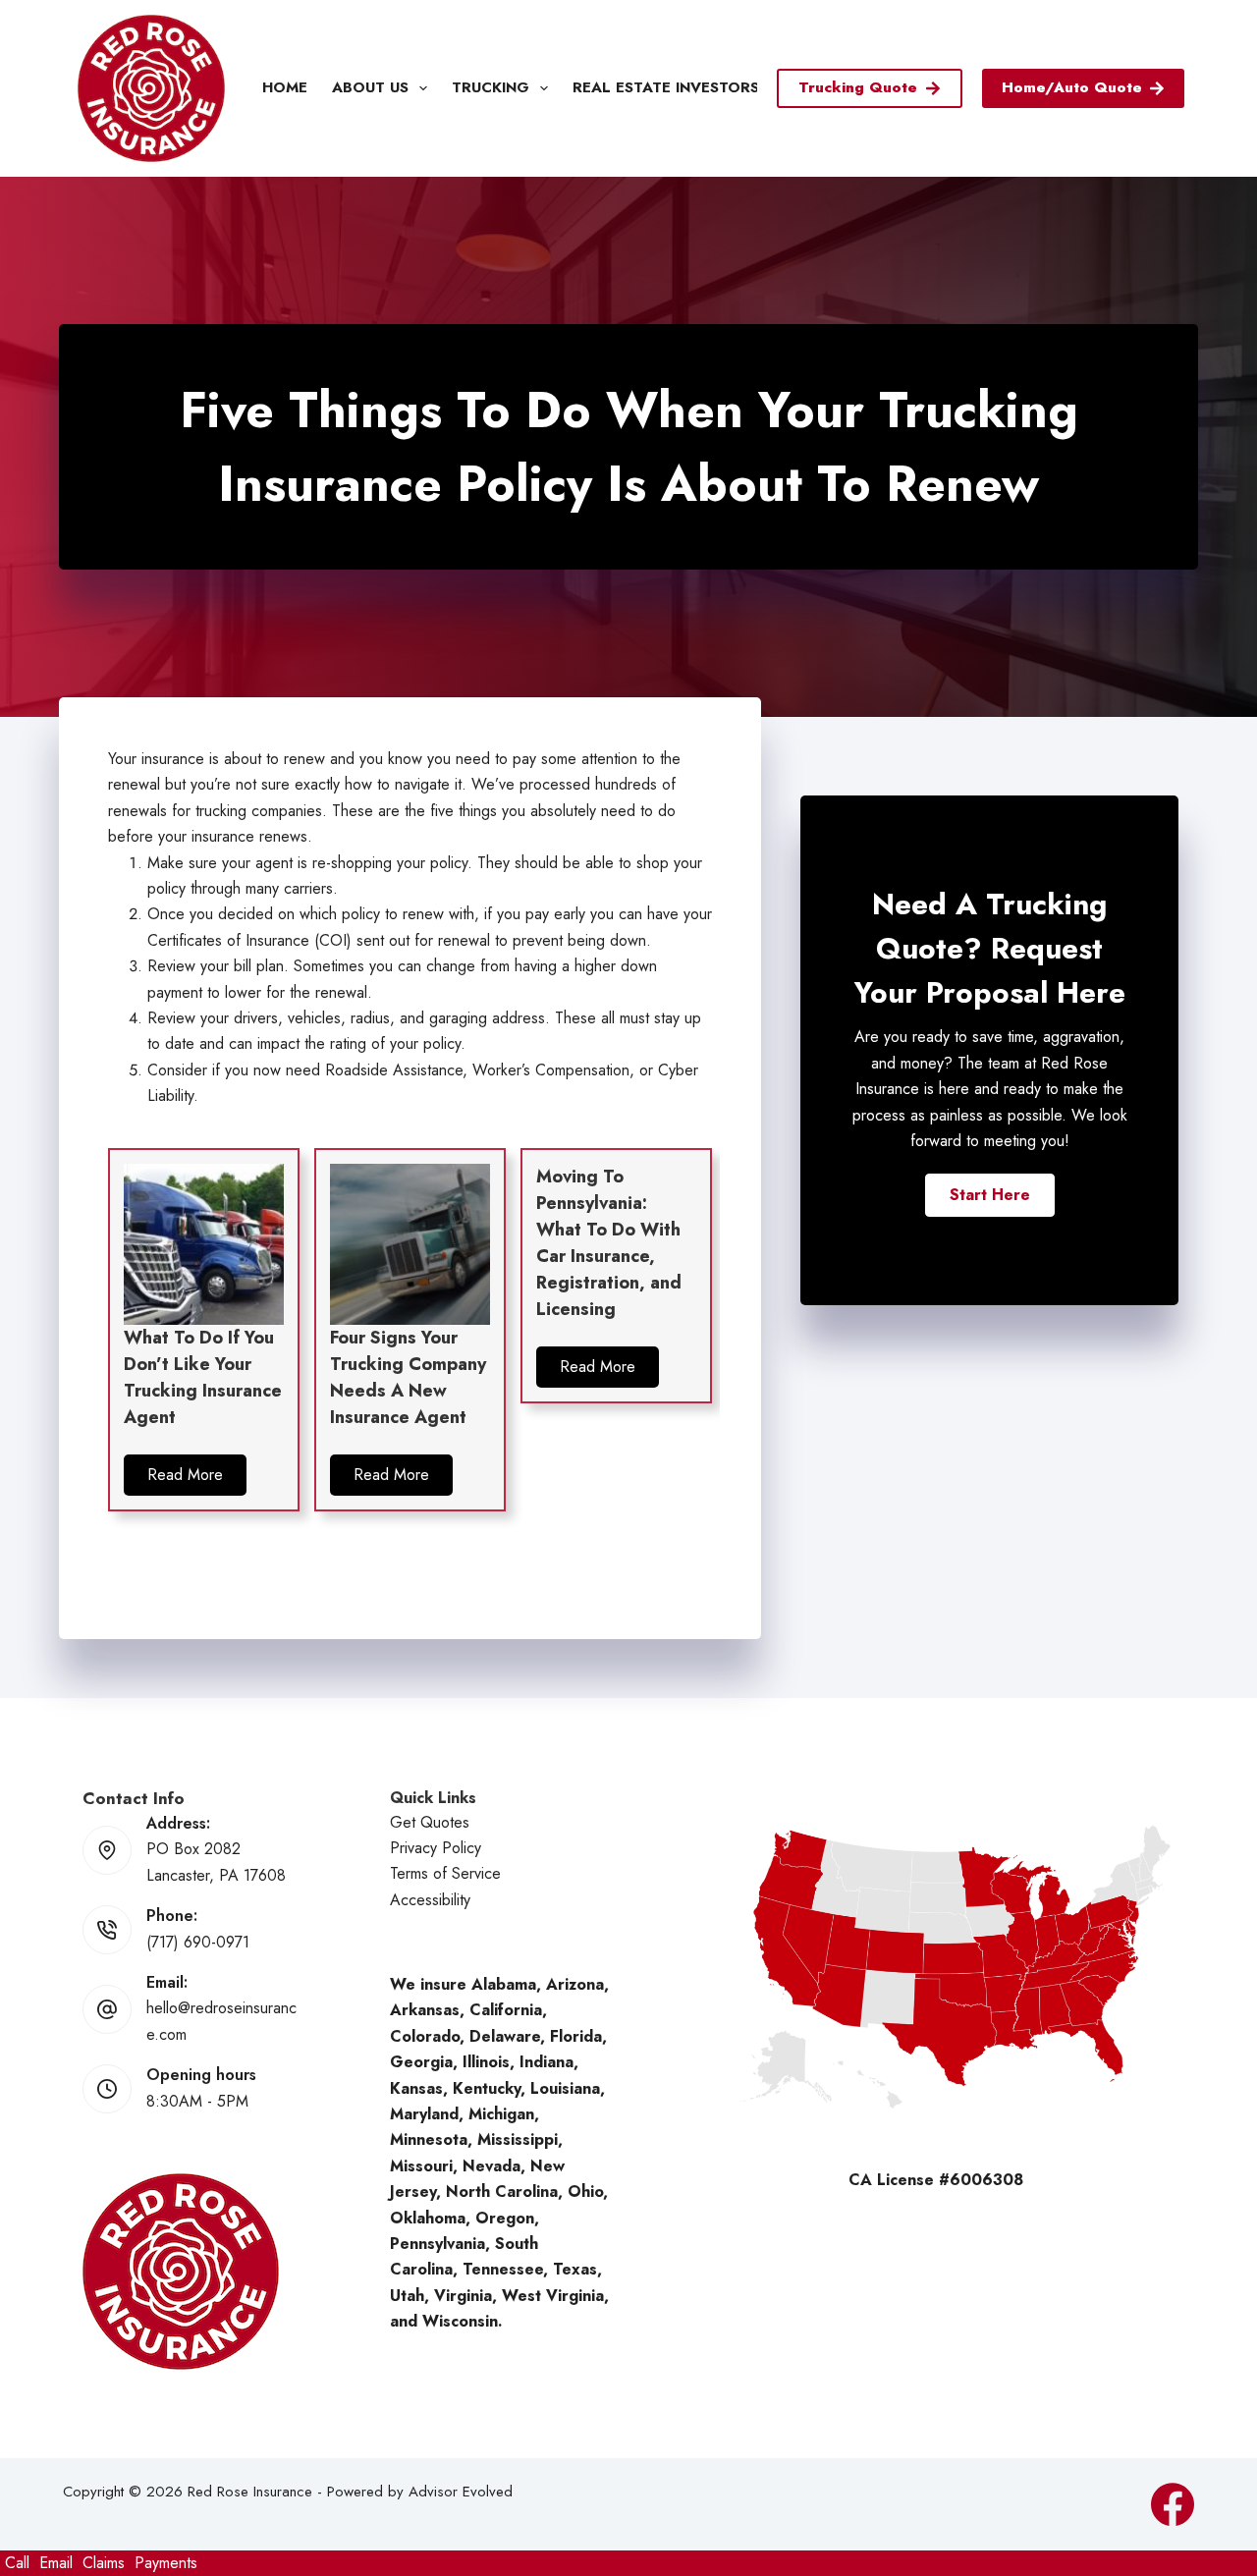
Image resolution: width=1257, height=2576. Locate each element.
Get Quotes (430, 1822)
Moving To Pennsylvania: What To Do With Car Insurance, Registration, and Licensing (609, 1243)
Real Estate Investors (666, 87)
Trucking (491, 87)
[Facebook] (1173, 2504)
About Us (370, 87)
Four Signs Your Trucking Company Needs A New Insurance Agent (408, 1377)
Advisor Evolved (461, 2492)
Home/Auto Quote (1072, 87)
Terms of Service (445, 1873)
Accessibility (430, 1900)
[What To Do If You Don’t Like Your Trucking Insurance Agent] (204, 1243)
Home (285, 87)
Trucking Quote (858, 87)
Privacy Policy (436, 1848)
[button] (185, 1475)
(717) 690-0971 (198, 1942)
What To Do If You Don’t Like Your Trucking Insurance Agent (203, 1377)
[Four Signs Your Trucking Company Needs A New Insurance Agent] (410, 1243)
